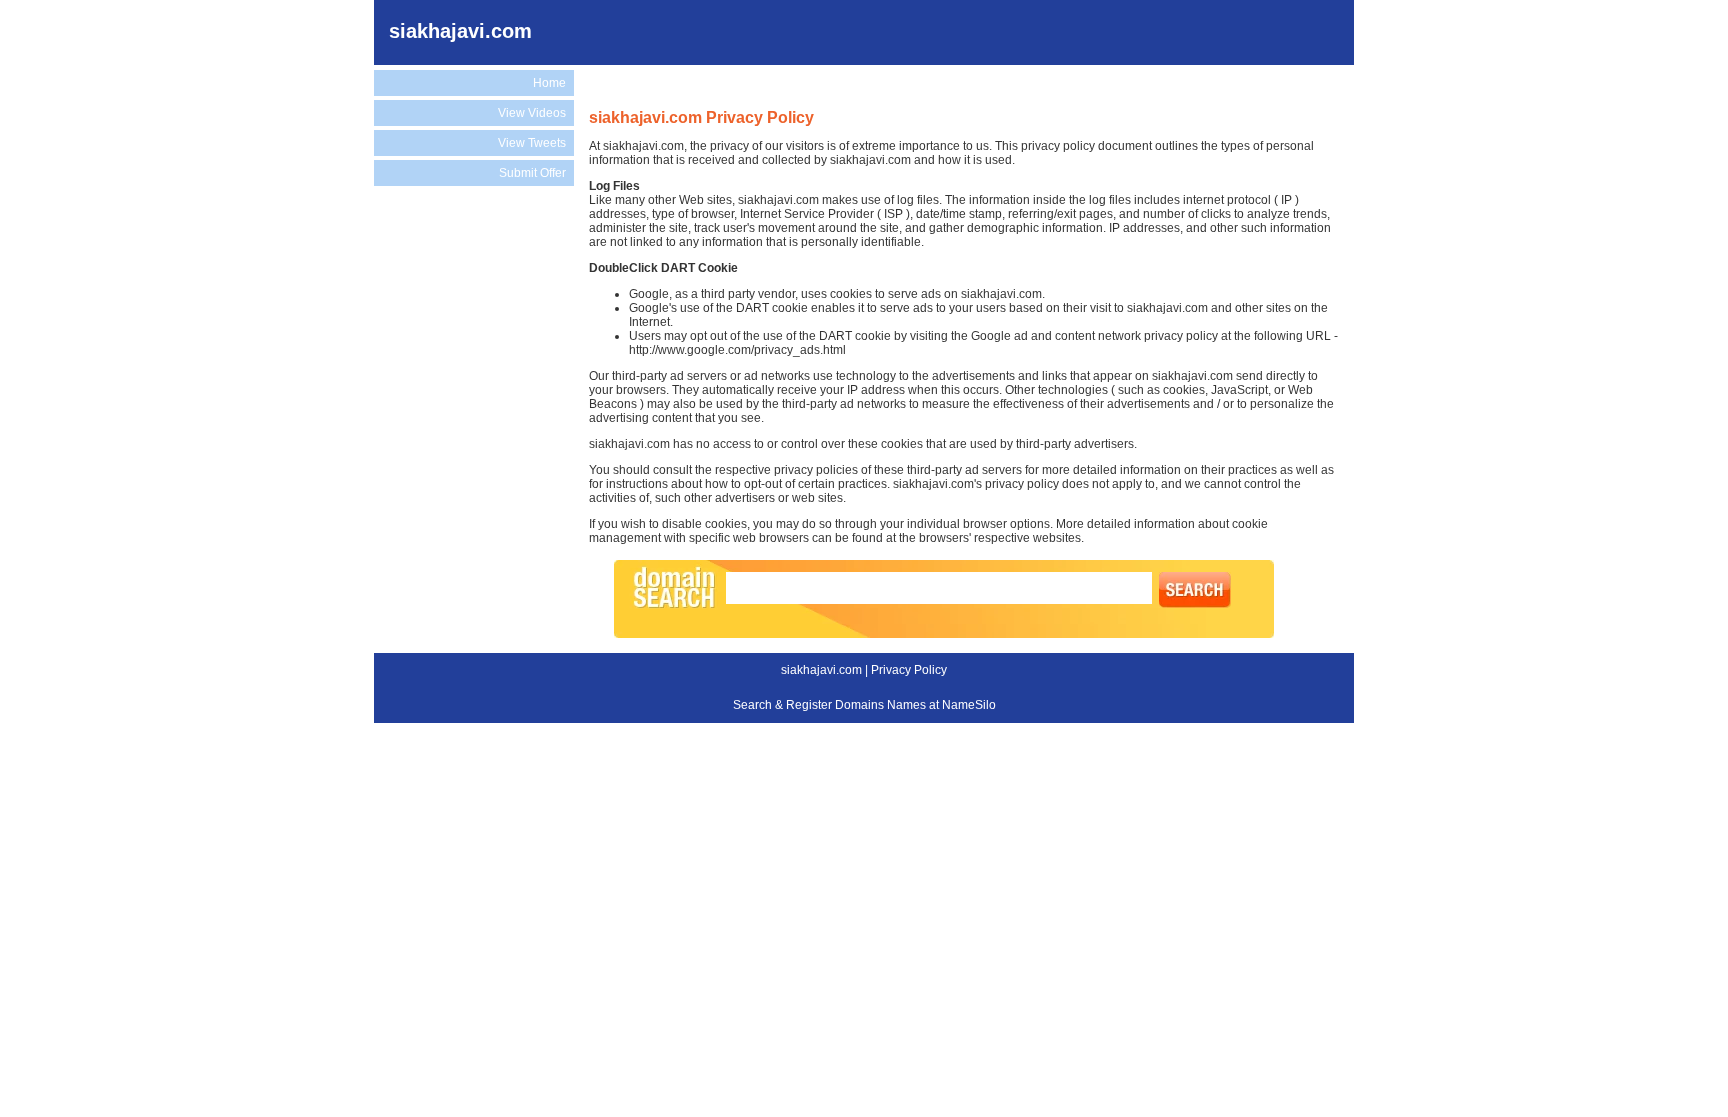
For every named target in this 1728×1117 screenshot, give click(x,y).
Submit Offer (532, 173)
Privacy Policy (909, 670)
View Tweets (532, 143)
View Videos (532, 113)
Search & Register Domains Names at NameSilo (864, 705)
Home (549, 83)
